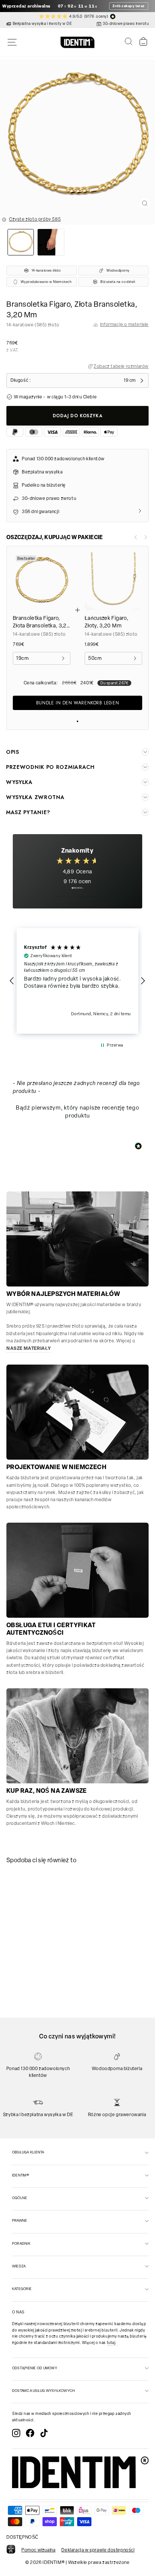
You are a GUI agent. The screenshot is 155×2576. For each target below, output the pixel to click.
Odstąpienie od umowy (35, 2368)
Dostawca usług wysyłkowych (43, 2391)
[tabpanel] (35, 1905)
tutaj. (112, 2343)
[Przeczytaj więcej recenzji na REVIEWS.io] (77, 892)
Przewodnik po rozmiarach (50, 767)
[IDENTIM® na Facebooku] (30, 2433)
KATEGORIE (22, 2289)
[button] (12, 981)
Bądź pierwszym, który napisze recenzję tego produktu (77, 1112)
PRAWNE (20, 2220)
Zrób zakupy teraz (129, 6)
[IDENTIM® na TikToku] (44, 2433)
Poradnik (21, 2243)
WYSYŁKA (19, 782)
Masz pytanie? (28, 812)
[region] (77, 981)
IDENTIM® (21, 2175)
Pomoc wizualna (38, 2550)
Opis (13, 752)
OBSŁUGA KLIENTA (28, 2152)
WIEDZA (19, 2266)
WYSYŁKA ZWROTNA (35, 797)
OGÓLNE (20, 2198)
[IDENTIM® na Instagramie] (16, 2433)
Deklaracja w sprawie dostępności (98, 2550)
